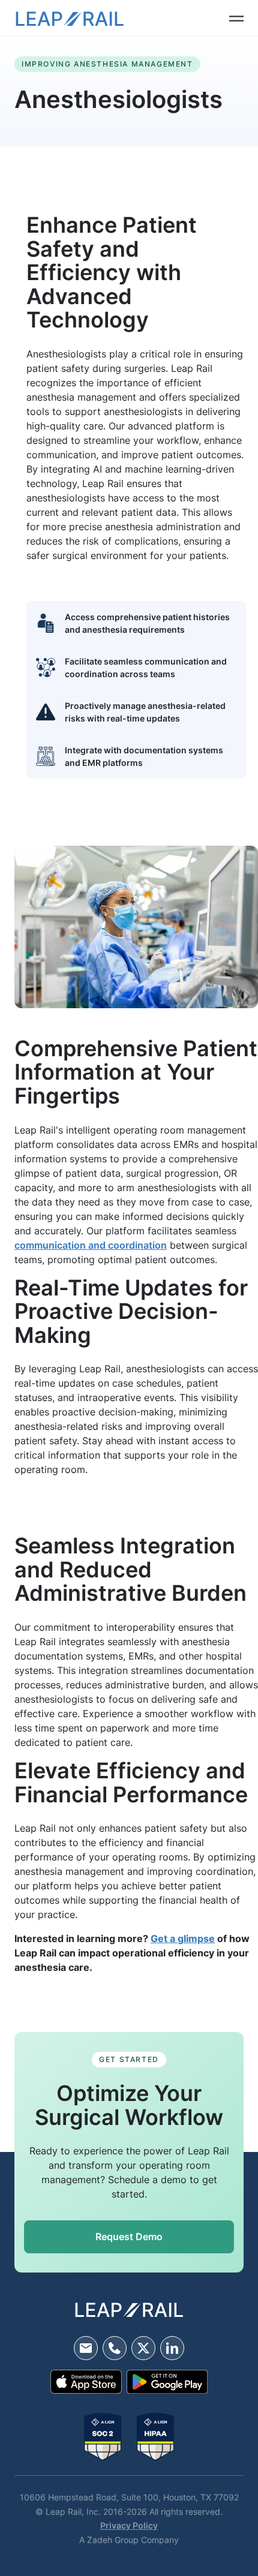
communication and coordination (91, 1245)
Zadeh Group (113, 2540)
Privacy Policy (129, 2525)
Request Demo (129, 2237)
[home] (70, 18)
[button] (227, 18)
